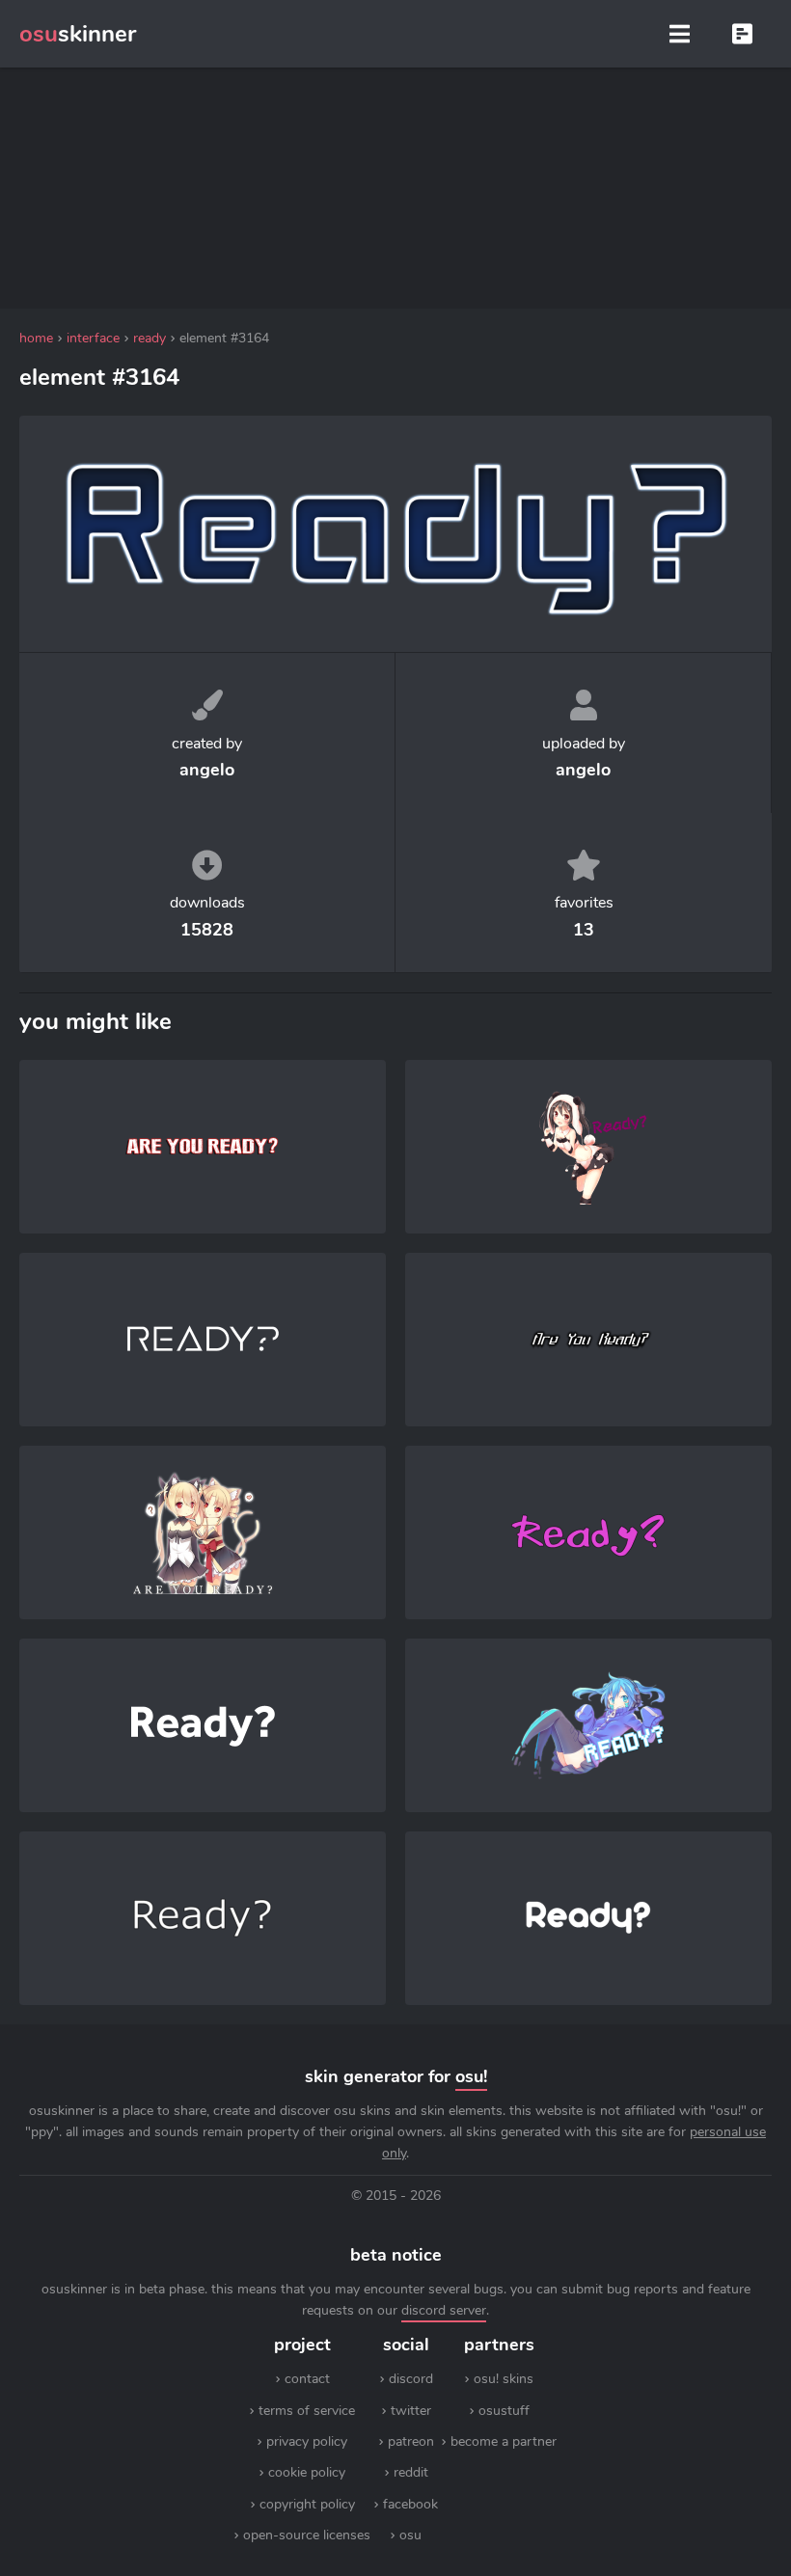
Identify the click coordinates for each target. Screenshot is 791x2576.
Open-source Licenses (307, 2535)
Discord (411, 2379)
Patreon (411, 2441)
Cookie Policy (307, 2472)
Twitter (411, 2411)
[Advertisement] (395, 188)
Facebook (410, 2504)
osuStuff (504, 2411)
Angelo (207, 770)
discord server (444, 2310)
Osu (410, 2535)
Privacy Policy (307, 2441)
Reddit (411, 2472)
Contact (307, 2379)
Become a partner (504, 2441)
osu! (471, 2076)
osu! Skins (504, 2379)
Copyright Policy (307, 2504)
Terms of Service (307, 2411)
